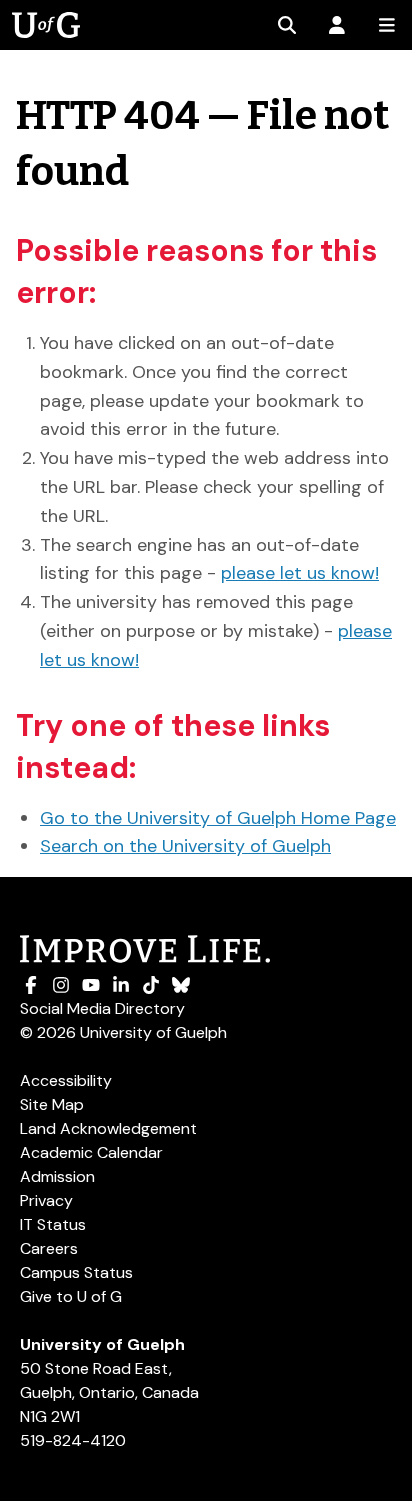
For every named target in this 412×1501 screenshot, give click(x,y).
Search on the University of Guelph (185, 846)
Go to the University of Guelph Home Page (218, 818)
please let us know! (300, 573)
